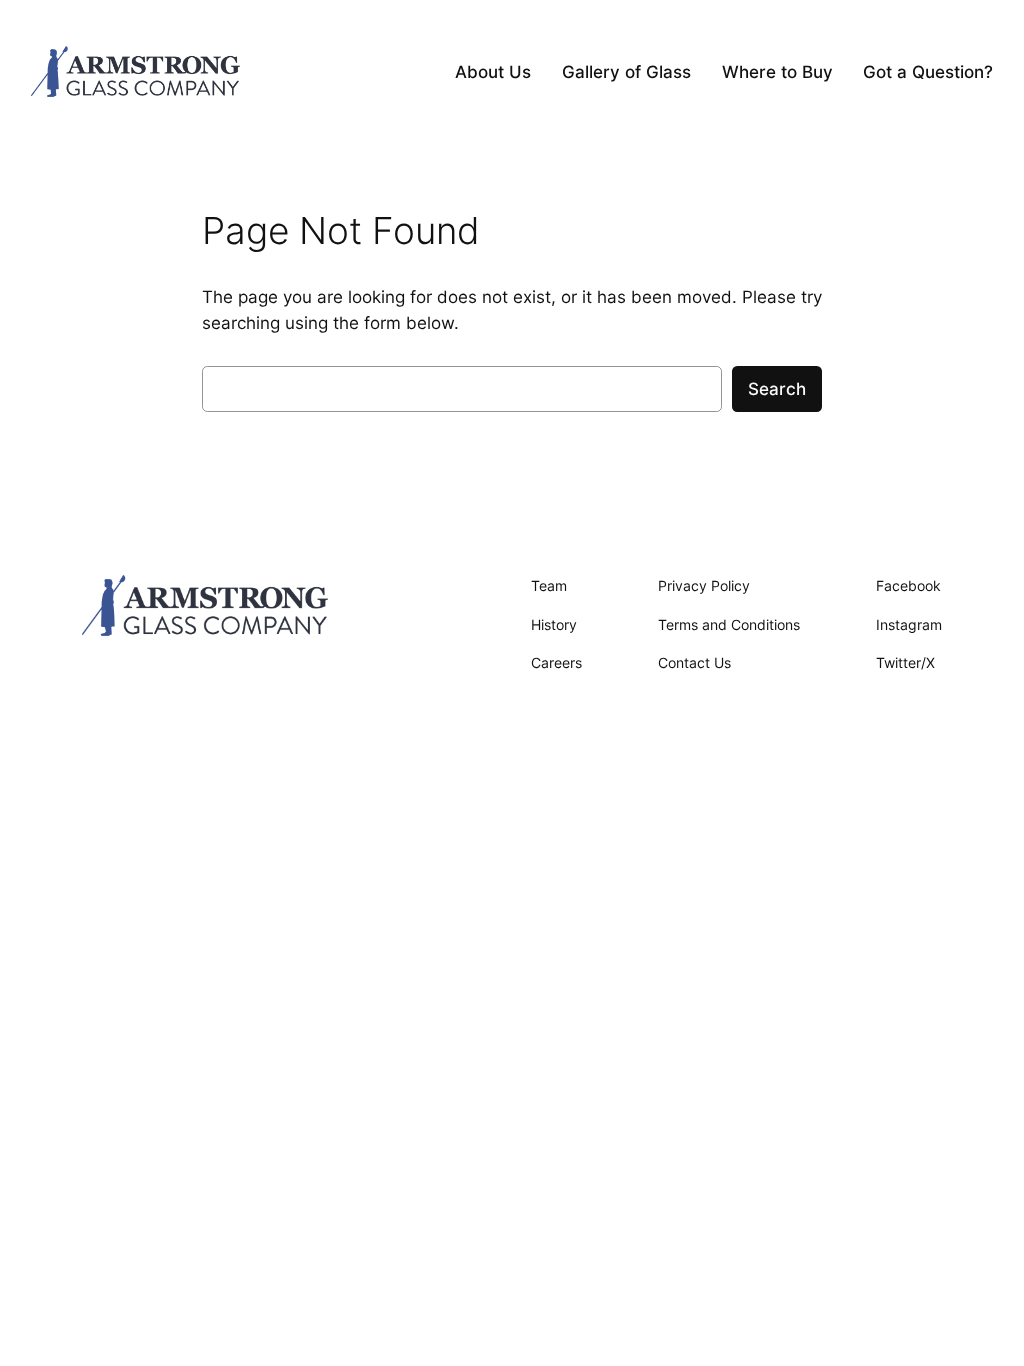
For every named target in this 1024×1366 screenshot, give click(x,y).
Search (777, 389)
